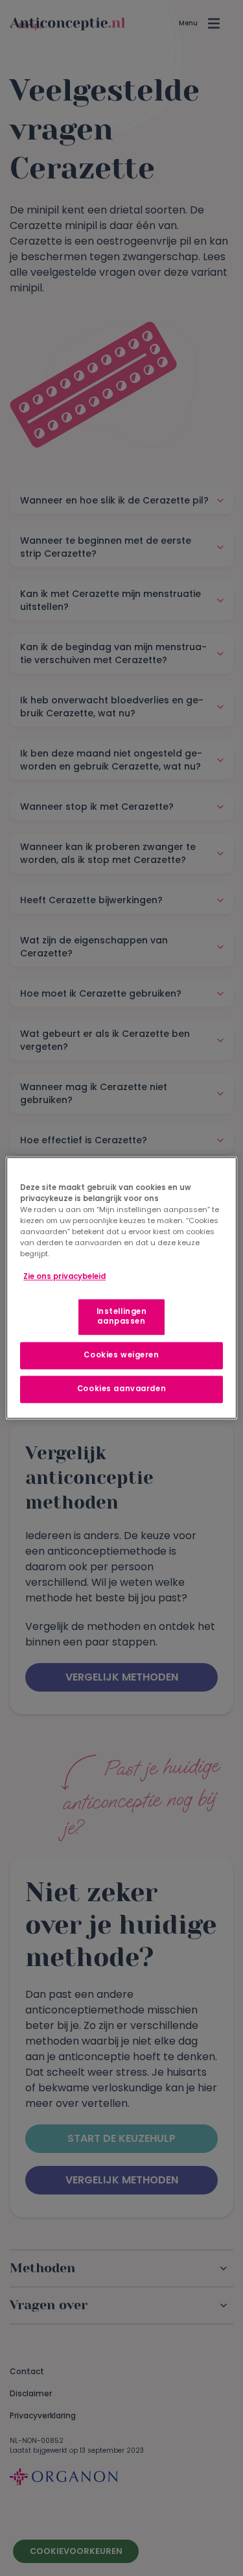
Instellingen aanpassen (122, 1317)
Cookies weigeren (121, 1355)
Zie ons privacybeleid (64, 1276)
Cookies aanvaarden (121, 1389)
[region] (121, 1288)
